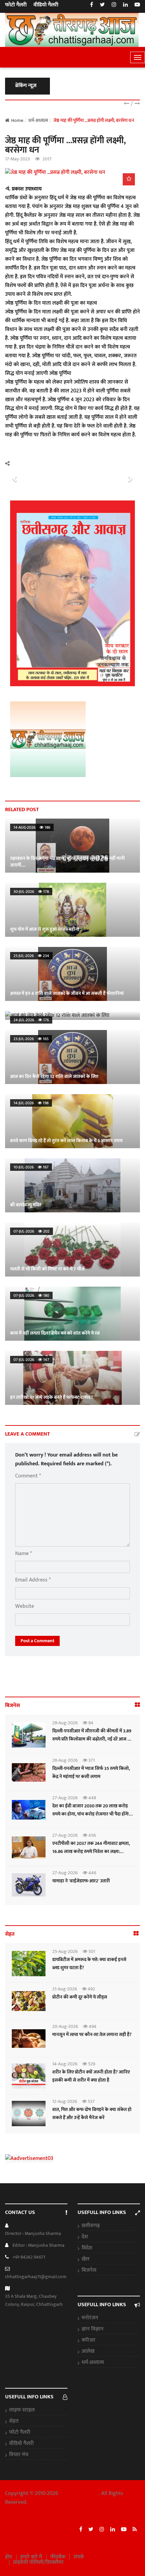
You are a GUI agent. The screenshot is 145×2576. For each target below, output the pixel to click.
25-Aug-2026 (65, 1951)
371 (91, 1760)
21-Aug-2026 (65, 1989)
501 (91, 1951)
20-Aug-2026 (65, 2026)
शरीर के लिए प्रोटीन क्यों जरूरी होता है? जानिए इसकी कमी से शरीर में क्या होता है (91, 2076)
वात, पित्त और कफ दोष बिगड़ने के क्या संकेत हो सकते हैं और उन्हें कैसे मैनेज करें (92, 2114)
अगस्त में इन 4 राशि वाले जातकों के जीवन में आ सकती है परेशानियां (67, 993)
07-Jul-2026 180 (31, 1295)
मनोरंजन (90, 2318)
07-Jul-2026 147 (31, 1360)
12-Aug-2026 (65, 2101)
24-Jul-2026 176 (31, 1020)
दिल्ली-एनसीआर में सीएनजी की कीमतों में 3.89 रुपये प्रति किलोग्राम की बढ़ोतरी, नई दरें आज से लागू (92, 1739)
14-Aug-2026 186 (32, 827)
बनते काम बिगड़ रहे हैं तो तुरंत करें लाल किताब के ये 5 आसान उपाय (66, 1141)
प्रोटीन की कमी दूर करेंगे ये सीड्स (80, 1997)
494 (92, 2026)
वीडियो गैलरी (46, 5)
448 (92, 1798)
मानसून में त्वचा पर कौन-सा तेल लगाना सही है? (92, 2034)
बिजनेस (89, 2270)
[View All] (137, 1705)
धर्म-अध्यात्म (93, 2363)
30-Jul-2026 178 (31, 892)
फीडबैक (58, 2557)
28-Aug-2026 (65, 1760)
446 (92, 1873)
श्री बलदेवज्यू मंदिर (26, 1205)
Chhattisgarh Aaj (79, 2493)
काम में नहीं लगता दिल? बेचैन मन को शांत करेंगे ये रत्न (55, 1333)
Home (17, 120)
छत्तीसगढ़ (91, 2226)
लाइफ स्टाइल (22, 2410)
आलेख (88, 2351)
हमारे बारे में (31, 2557)
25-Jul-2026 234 (31, 956)
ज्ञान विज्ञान (93, 2329)
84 (90, 1723)
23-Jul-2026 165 (31, 1039)
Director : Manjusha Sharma (33, 2233)
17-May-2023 (18, 159)
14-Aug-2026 (65, 2064)
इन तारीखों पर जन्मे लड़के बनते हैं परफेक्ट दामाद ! (51, 1397)
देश (85, 2237)
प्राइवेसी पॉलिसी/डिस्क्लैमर (38, 2562)
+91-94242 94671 (29, 2257)
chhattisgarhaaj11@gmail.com (36, 2277)
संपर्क (79, 2557)
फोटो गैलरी (16, 5)
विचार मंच (19, 2455)
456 (92, 1835)
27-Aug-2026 (65, 1798)
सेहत (14, 2421)
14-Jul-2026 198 (31, 1103)
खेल (85, 2259)
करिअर (89, 2340)
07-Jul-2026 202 (32, 1231)
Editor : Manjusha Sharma (38, 2245)
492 (91, 1989)
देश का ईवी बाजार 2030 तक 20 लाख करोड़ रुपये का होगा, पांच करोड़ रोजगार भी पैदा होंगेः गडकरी (91, 1814)
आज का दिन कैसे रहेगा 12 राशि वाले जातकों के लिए (54, 1012)
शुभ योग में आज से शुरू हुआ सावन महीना (45, 929)
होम (9, 2557)
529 (91, 2064)
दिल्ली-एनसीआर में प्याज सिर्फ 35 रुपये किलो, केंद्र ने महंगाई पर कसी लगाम (91, 1772)
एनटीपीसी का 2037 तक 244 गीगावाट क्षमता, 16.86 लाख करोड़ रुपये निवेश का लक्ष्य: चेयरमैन (91, 1851)
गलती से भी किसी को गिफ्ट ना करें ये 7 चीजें (47, 1269)
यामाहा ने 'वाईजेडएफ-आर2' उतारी (81, 1881)
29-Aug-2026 (65, 1723)
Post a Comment (37, 1641)
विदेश (87, 2248)
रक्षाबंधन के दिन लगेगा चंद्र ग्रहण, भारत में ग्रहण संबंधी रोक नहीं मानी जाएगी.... (67, 862)
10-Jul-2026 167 (31, 1167)
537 (91, 2101)
